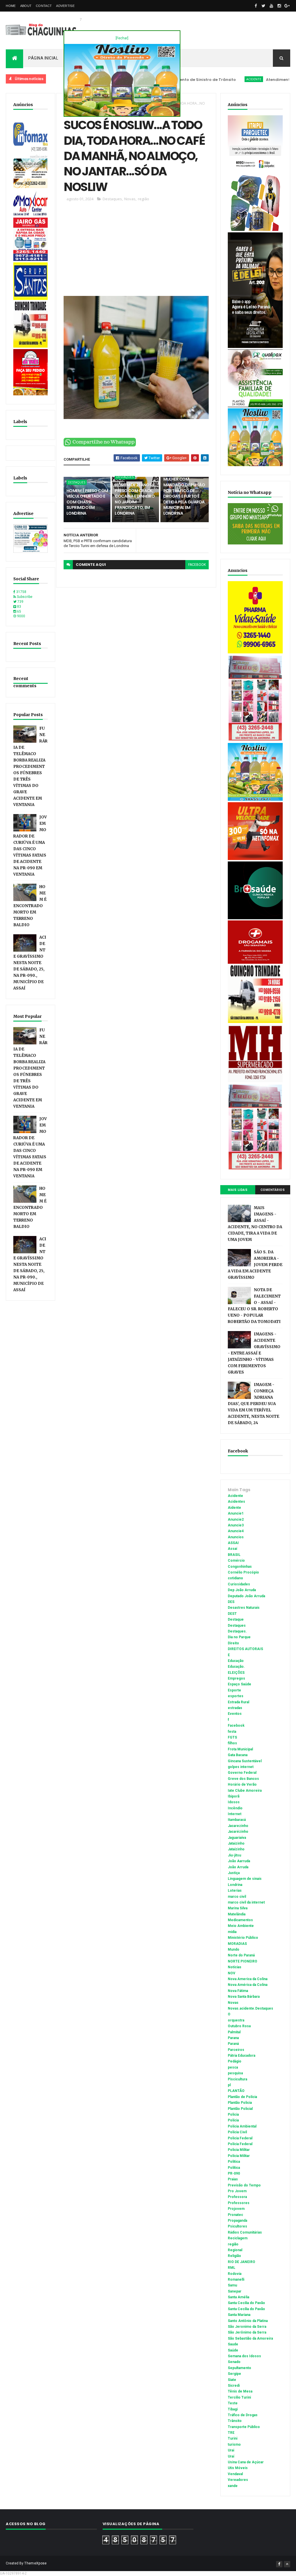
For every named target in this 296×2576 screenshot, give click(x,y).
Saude (233, 2344)
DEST (232, 1614)
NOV (232, 1973)
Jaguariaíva (237, 1838)
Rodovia (235, 2274)
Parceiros (236, 2050)
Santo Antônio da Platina (248, 2321)
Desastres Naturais (244, 1608)
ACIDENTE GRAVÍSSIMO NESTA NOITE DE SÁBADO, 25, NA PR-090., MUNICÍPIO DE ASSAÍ (30, 963)
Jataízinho (236, 1849)
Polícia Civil (237, 2132)
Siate (232, 2380)
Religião (234, 2256)
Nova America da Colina (248, 1979)
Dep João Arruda (242, 1590)
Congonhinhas (240, 1567)
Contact (44, 6)
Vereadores (238, 2480)
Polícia (233, 2120)
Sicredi (234, 2386)
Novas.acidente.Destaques (250, 2008)
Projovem (236, 2209)
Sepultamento (239, 2368)
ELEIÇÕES (236, 1673)
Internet (235, 1814)
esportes (236, 1696)
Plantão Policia (240, 2103)
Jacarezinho (238, 1826)
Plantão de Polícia (242, 2097)
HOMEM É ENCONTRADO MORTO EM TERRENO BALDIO (30, 906)
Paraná (233, 2044)
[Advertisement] (136, 251)
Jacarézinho (238, 1832)
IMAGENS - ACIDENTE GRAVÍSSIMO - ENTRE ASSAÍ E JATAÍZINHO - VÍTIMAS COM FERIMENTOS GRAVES (254, 1353)
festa (232, 1732)
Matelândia (237, 1914)
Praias (233, 2179)
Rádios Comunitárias (245, 2232)
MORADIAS (237, 1944)
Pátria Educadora (242, 2056)
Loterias (235, 1891)
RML (232, 2268)
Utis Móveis (238, 2468)
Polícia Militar (239, 2156)
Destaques (112, 199)
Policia (233, 2114)
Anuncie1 (236, 1513)
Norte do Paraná (241, 1955)
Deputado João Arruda (246, 1596)
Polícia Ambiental (242, 2126)
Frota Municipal (240, 1749)
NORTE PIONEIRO (243, 1961)
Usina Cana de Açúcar (246, 2462)
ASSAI (233, 1543)
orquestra (236, 2020)
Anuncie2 (236, 1519)
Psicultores (237, 2226)
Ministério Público (243, 1938)
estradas (235, 1708)
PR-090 (234, 2173)
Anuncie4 (236, 1531)
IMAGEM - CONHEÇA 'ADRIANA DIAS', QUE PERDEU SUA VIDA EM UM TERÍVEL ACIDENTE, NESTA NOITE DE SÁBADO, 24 (254, 1404)
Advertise (65, 6)
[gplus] (287, 6)
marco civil (237, 1897)
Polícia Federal (240, 2144)
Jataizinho (236, 1843)
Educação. (236, 1667)
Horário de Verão (242, 1784)
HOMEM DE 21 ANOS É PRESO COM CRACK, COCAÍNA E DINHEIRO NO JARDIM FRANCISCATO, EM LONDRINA (135, 499)
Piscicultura (237, 2079)
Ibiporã (234, 1796)
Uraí (231, 2456)
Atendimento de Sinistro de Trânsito (257, 80)
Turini (233, 2438)
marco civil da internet (246, 1902)
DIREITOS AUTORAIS (245, 1649)
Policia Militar (239, 2150)
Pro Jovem (237, 2191)
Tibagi (233, 2409)
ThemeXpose (35, 2563)
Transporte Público (244, 2427)
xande (233, 2486)
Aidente (234, 1508)
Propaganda (237, 2221)
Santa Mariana (239, 2315)
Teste (233, 2403)
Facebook (236, 1726)
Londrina (235, 1885)
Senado (234, 2362)
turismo (234, 2445)
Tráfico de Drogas (243, 2415)
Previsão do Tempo (244, 2185)
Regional (235, 2250)
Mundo (234, 1949)
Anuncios (236, 1537)
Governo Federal (242, 1773)
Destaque (236, 1619)
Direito (233, 1643)
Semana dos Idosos (244, 2356)
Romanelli (236, 2280)
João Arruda (238, 1867)
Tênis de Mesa (240, 2391)
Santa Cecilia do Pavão (246, 2303)
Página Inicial (43, 58)
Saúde (233, 2350)
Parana (233, 2038)
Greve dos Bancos (243, 1779)
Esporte (234, 1690)
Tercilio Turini (239, 2397)
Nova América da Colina (248, 1985)
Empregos (236, 1678)
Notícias (235, 1967)
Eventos (235, 1714)
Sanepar (235, 2291)
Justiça (234, 1873)
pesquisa (235, 2073)
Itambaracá (237, 1820)
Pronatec (235, 2215)
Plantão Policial (240, 2109)
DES (231, 1602)
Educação (236, 1661)
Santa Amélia (238, 2297)
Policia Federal (240, 2138)
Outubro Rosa (239, 2026)
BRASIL (234, 1555)
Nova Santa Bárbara (244, 1997)
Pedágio (235, 2061)
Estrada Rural (238, 1702)
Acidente (208, 79)
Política (234, 2168)
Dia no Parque (239, 1637)
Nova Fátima (238, 1991)
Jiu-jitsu (234, 1855)
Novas (130, 199)
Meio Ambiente (241, 1926)
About (26, 6)
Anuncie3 (236, 1525)
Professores (239, 2203)
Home (11, 6)
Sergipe (234, 2374)
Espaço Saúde (239, 1684)
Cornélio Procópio (243, 1572)
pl (229, 2085)
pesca (233, 2067)
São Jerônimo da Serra (247, 2332)
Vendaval (235, 2474)
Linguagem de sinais (245, 1879)
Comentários (273, 1190)
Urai (231, 2450)
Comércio (236, 1561)
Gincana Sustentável (245, 1761)
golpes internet (241, 1767)
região (144, 199)
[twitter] (264, 6)
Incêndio (235, 1808)
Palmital (234, 2032)
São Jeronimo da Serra (247, 2327)
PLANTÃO (236, 2091)
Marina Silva (238, 1908)
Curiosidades (239, 1584)
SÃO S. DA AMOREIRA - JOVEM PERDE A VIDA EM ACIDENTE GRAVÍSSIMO (255, 1265)
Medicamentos (240, 1920)
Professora (237, 2197)
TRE (231, 2433)
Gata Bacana (238, 1755)
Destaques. (237, 1631)
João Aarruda (239, 1861)
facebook (197, 565)
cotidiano (235, 1578)
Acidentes (236, 1502)
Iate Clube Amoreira (245, 1791)
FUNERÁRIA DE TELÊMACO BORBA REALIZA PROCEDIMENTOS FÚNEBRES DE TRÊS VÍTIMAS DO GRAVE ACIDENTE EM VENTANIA (30, 767)
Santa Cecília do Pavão (246, 2309)
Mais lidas (238, 1190)
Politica (234, 2162)
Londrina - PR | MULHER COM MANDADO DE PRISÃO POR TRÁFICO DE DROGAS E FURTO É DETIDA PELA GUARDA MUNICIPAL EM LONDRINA (184, 493)
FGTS (232, 1737)
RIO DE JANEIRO (242, 2262)
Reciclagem (238, 2238)
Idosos (234, 1802)
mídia (232, 1932)
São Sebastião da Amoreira (250, 2338)
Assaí (232, 1549)
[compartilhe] (100, 445)
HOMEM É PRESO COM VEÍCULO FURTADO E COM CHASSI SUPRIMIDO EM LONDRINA (87, 502)
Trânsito (235, 2421)
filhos (232, 1743)
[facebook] (256, 6)
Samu (232, 2285)
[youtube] (271, 6)
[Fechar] (122, 38)
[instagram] (279, 6)
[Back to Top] (287, 2564)
